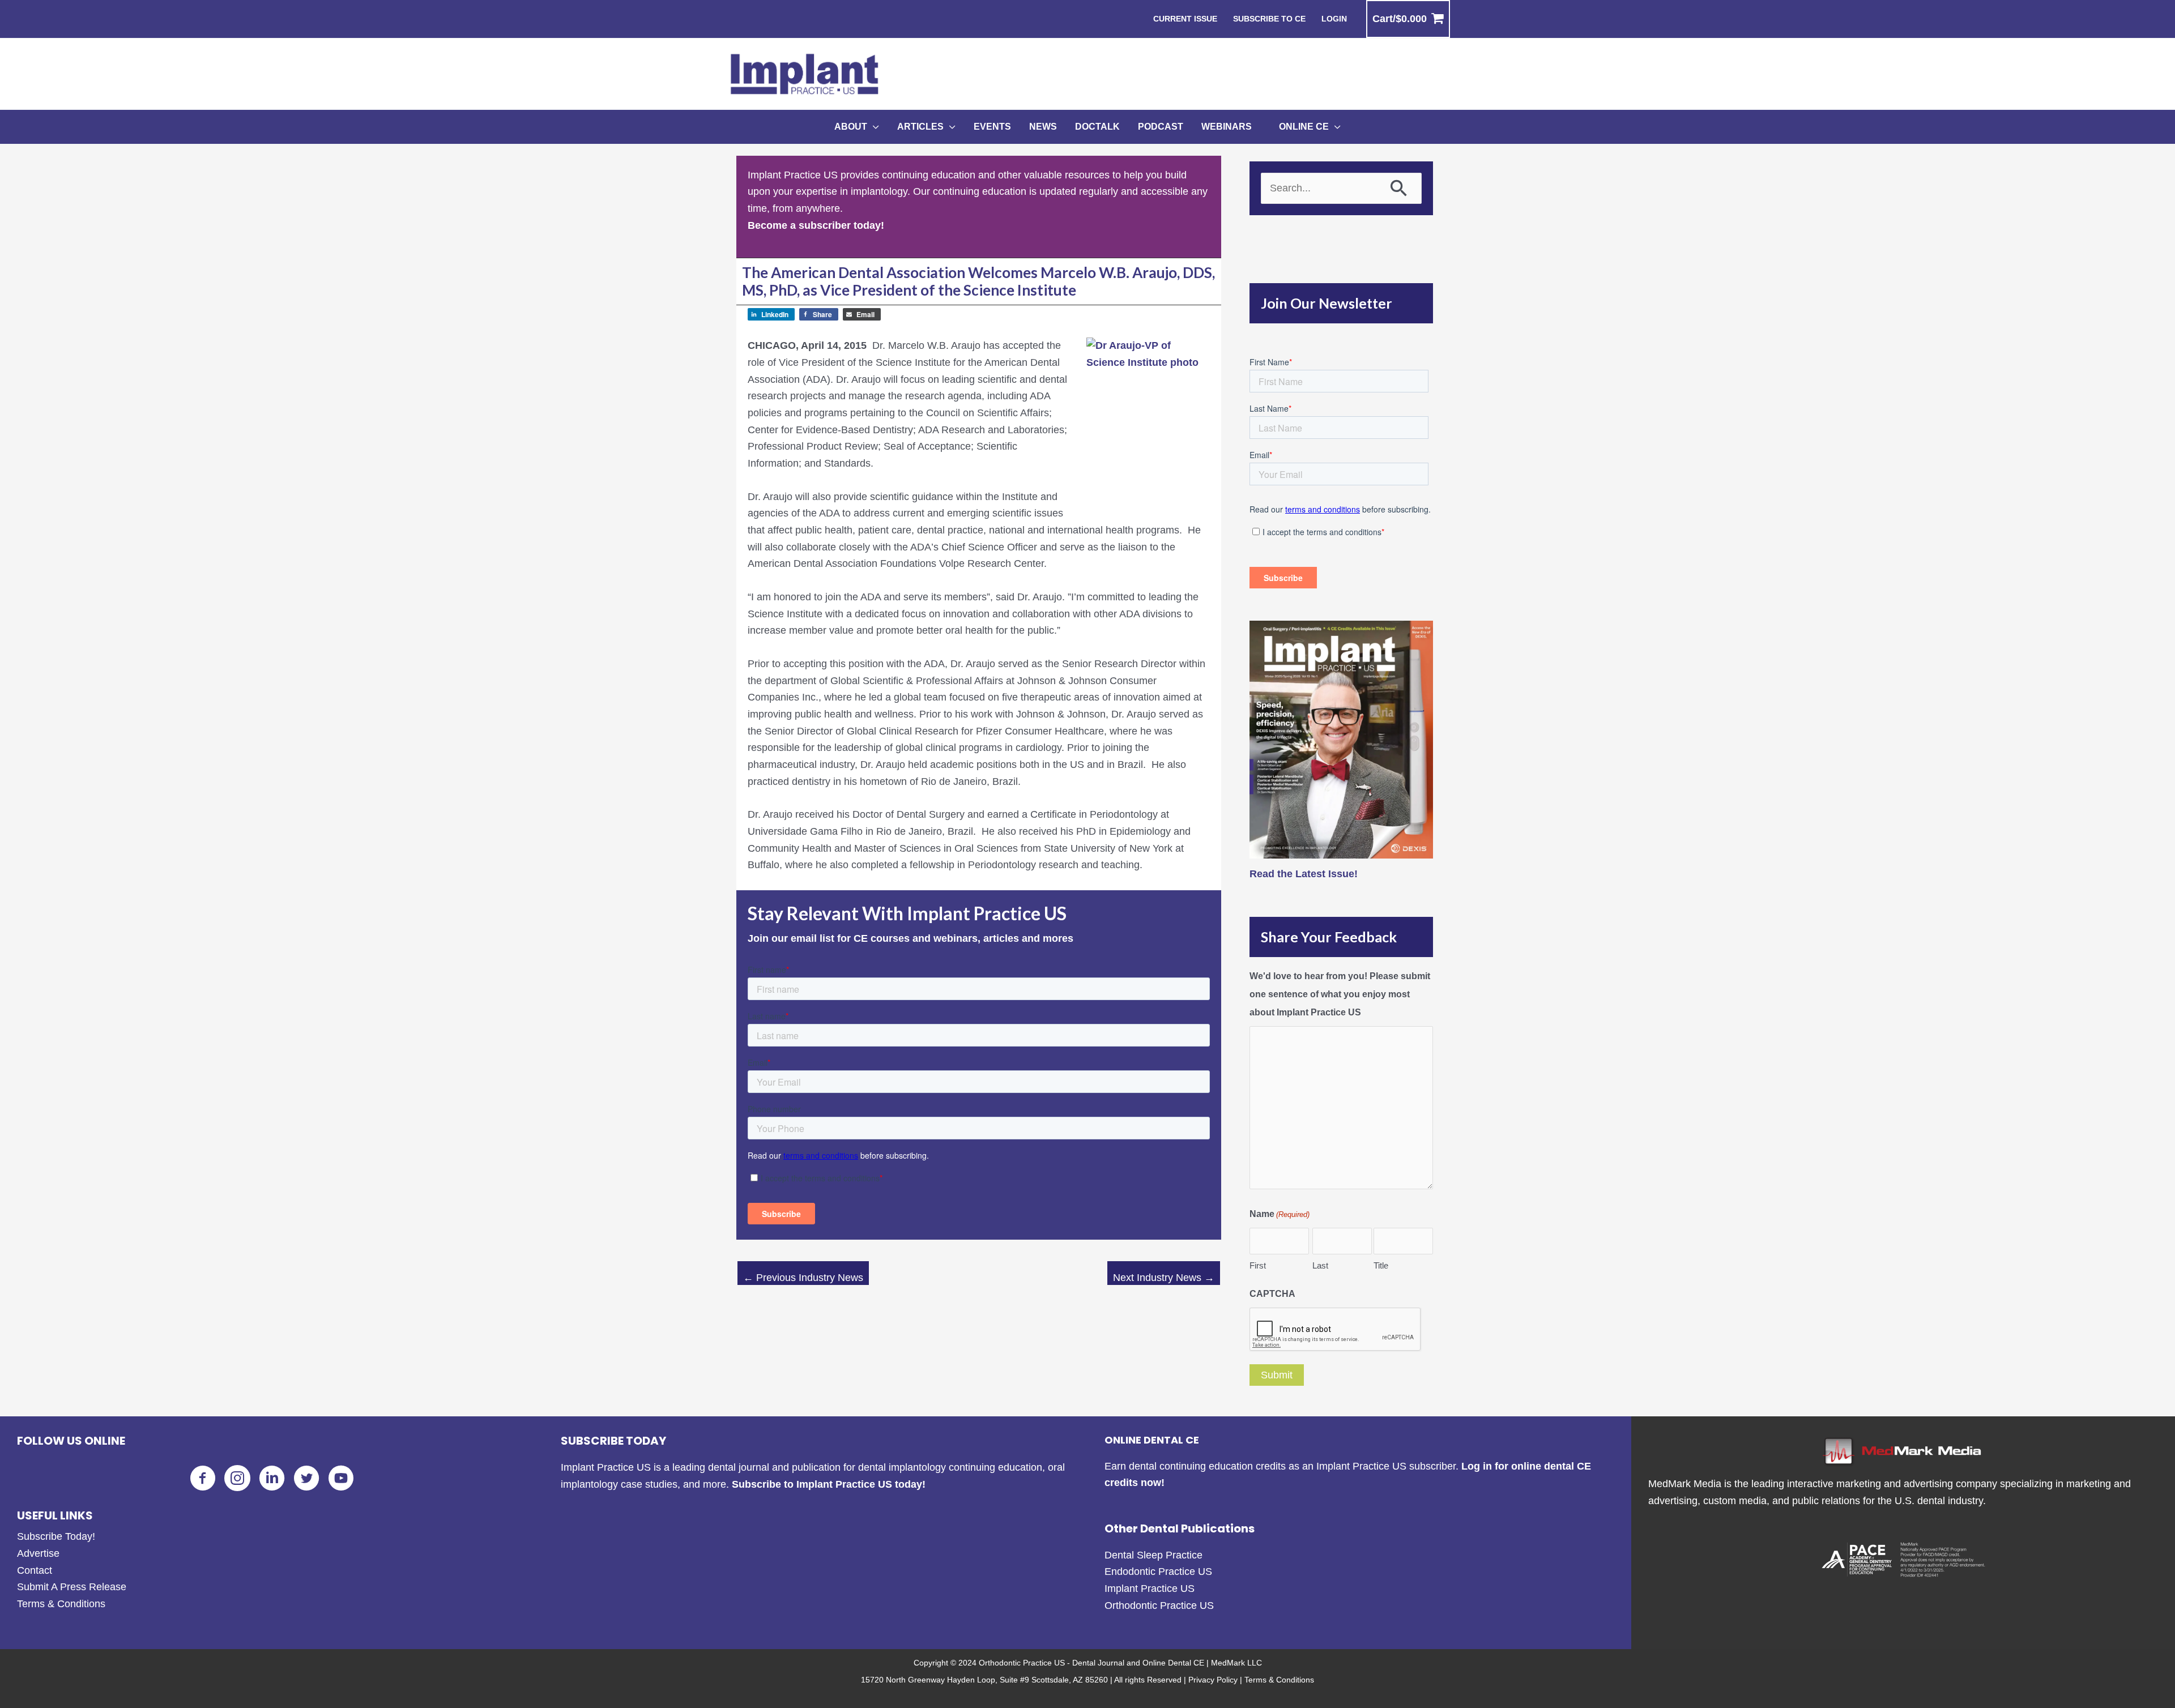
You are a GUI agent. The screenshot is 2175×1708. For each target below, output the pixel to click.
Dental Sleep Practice (1153, 1555)
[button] (873, 127)
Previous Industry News (803, 1278)
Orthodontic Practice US (1159, 1605)
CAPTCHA (1272, 1294)
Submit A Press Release (72, 1587)
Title (1381, 1265)
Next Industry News (1164, 1278)
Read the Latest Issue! (1304, 874)
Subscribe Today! (56, 1536)
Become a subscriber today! (816, 225)
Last (1320, 1265)
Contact (35, 1570)
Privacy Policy (1213, 1680)
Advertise (38, 1553)
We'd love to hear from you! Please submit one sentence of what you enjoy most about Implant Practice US (1340, 994)
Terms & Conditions (61, 1604)
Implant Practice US (1150, 1589)
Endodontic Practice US (1158, 1572)
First (1258, 1265)
